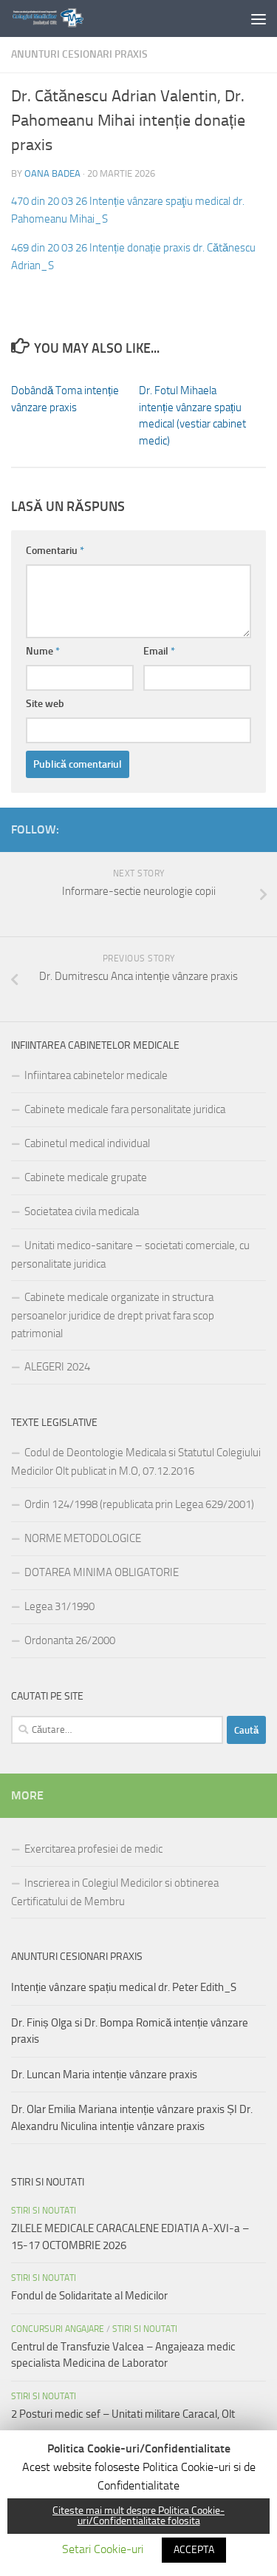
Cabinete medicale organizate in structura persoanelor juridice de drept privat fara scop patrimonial (113, 1315)
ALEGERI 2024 (57, 1367)
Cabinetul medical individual (87, 1143)
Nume (43, 651)
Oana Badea (52, 173)
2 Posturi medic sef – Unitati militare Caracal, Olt (123, 2414)
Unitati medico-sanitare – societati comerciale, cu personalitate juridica (130, 1255)
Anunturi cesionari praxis (79, 54)
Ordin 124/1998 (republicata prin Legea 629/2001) (139, 1504)
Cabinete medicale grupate (86, 1177)
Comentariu (55, 551)
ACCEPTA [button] (194, 2550)
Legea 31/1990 (59, 1606)
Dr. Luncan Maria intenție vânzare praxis (104, 2075)
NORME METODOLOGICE (83, 1538)
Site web (45, 704)
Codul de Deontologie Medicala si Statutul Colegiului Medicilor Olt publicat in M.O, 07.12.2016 (136, 1462)
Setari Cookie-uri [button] (103, 2549)
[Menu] (259, 18)
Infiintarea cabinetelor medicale (96, 1075)
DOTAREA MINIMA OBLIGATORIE (102, 1572)
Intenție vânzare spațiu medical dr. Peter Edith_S (124, 1987)
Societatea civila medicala (82, 1211)
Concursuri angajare (58, 2329)
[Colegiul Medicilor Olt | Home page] (59, 18)
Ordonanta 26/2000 (70, 1640)
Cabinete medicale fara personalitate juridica (125, 1109)
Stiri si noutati (44, 2211)
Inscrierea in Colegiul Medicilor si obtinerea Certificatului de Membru (115, 1892)
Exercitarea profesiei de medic (93, 1849)
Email (159, 651)
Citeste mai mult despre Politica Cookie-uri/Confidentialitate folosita (138, 2516)
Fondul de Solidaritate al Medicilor (89, 2296)
